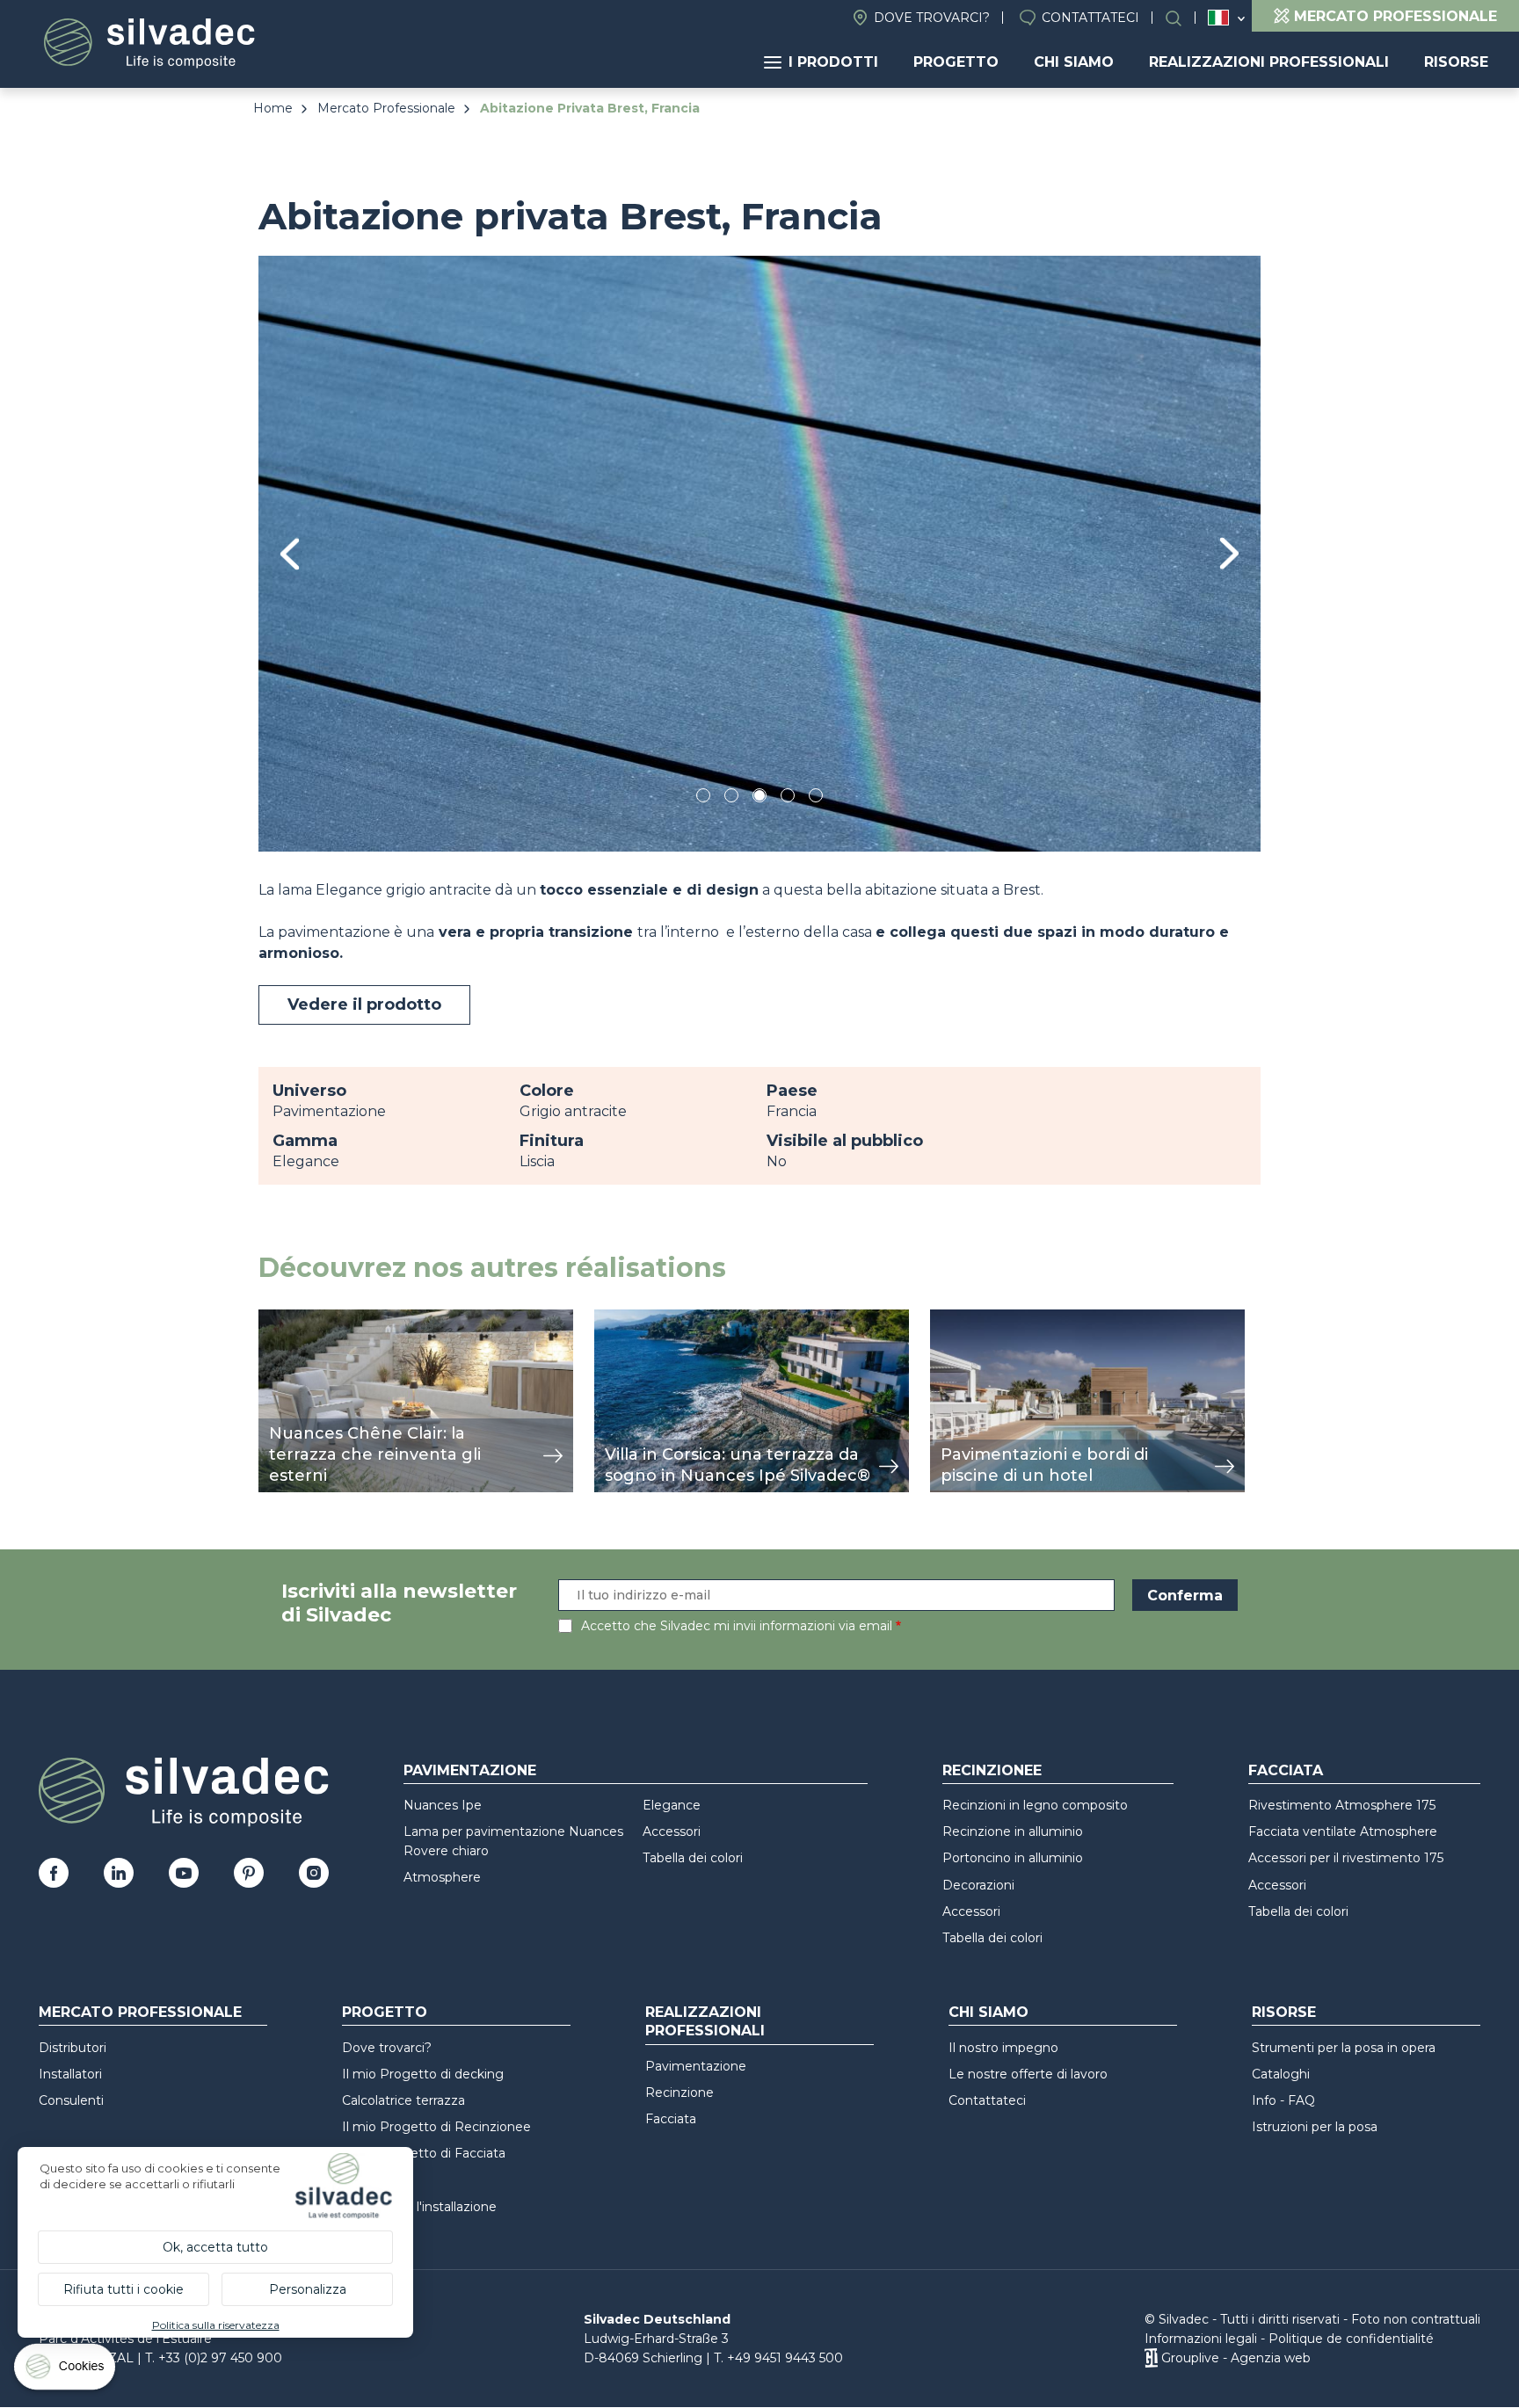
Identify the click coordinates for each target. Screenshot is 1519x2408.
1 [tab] (703, 798)
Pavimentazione (470, 1770)
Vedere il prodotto (364, 1005)
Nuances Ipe (443, 1805)
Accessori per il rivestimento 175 (1346, 1858)
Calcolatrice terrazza (403, 2100)
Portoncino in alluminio (1013, 1858)
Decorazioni (978, 1885)
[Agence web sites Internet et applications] (1151, 2358)
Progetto (956, 62)
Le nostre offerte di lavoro (1028, 2074)
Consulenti (71, 2100)
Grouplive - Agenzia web (1236, 2358)
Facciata (1286, 1770)
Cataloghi (1281, 2074)
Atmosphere (442, 1877)
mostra (283, 1319)
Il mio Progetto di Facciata (424, 2153)
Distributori (73, 2048)
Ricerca (1182, 18)
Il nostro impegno (1003, 2048)
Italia (1218, 18)
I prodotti (833, 62)
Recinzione (680, 2092)
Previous (290, 554)
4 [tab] (788, 798)
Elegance (672, 1805)
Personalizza (308, 2289)
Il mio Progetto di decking (423, 2074)
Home (273, 108)
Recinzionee (992, 1770)
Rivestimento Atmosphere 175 (1342, 1805)
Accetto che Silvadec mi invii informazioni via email (737, 1626)
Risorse (1456, 62)
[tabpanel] (759, 553)
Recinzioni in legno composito (1035, 1805)
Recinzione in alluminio (1013, 1831)
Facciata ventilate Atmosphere (1343, 1831)
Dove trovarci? (932, 18)
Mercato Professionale (386, 108)
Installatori (70, 2074)
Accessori (672, 1831)
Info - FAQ (1283, 2100)
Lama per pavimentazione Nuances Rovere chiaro (513, 1841)
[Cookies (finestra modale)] (66, 2371)
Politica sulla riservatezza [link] (216, 2325)
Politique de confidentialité (1351, 2339)
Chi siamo (1074, 62)
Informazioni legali (1201, 2339)
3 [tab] (759, 798)
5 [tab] (816, 798)
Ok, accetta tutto (215, 2247)
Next (1229, 553)
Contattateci (1090, 18)
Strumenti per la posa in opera (1344, 2048)
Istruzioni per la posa (1315, 2127)
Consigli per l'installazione (419, 2207)
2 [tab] (731, 798)
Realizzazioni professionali (1269, 62)
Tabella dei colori (693, 1858)
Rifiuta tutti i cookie (124, 2289)
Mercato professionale (140, 2012)
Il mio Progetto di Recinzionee (436, 2127)
